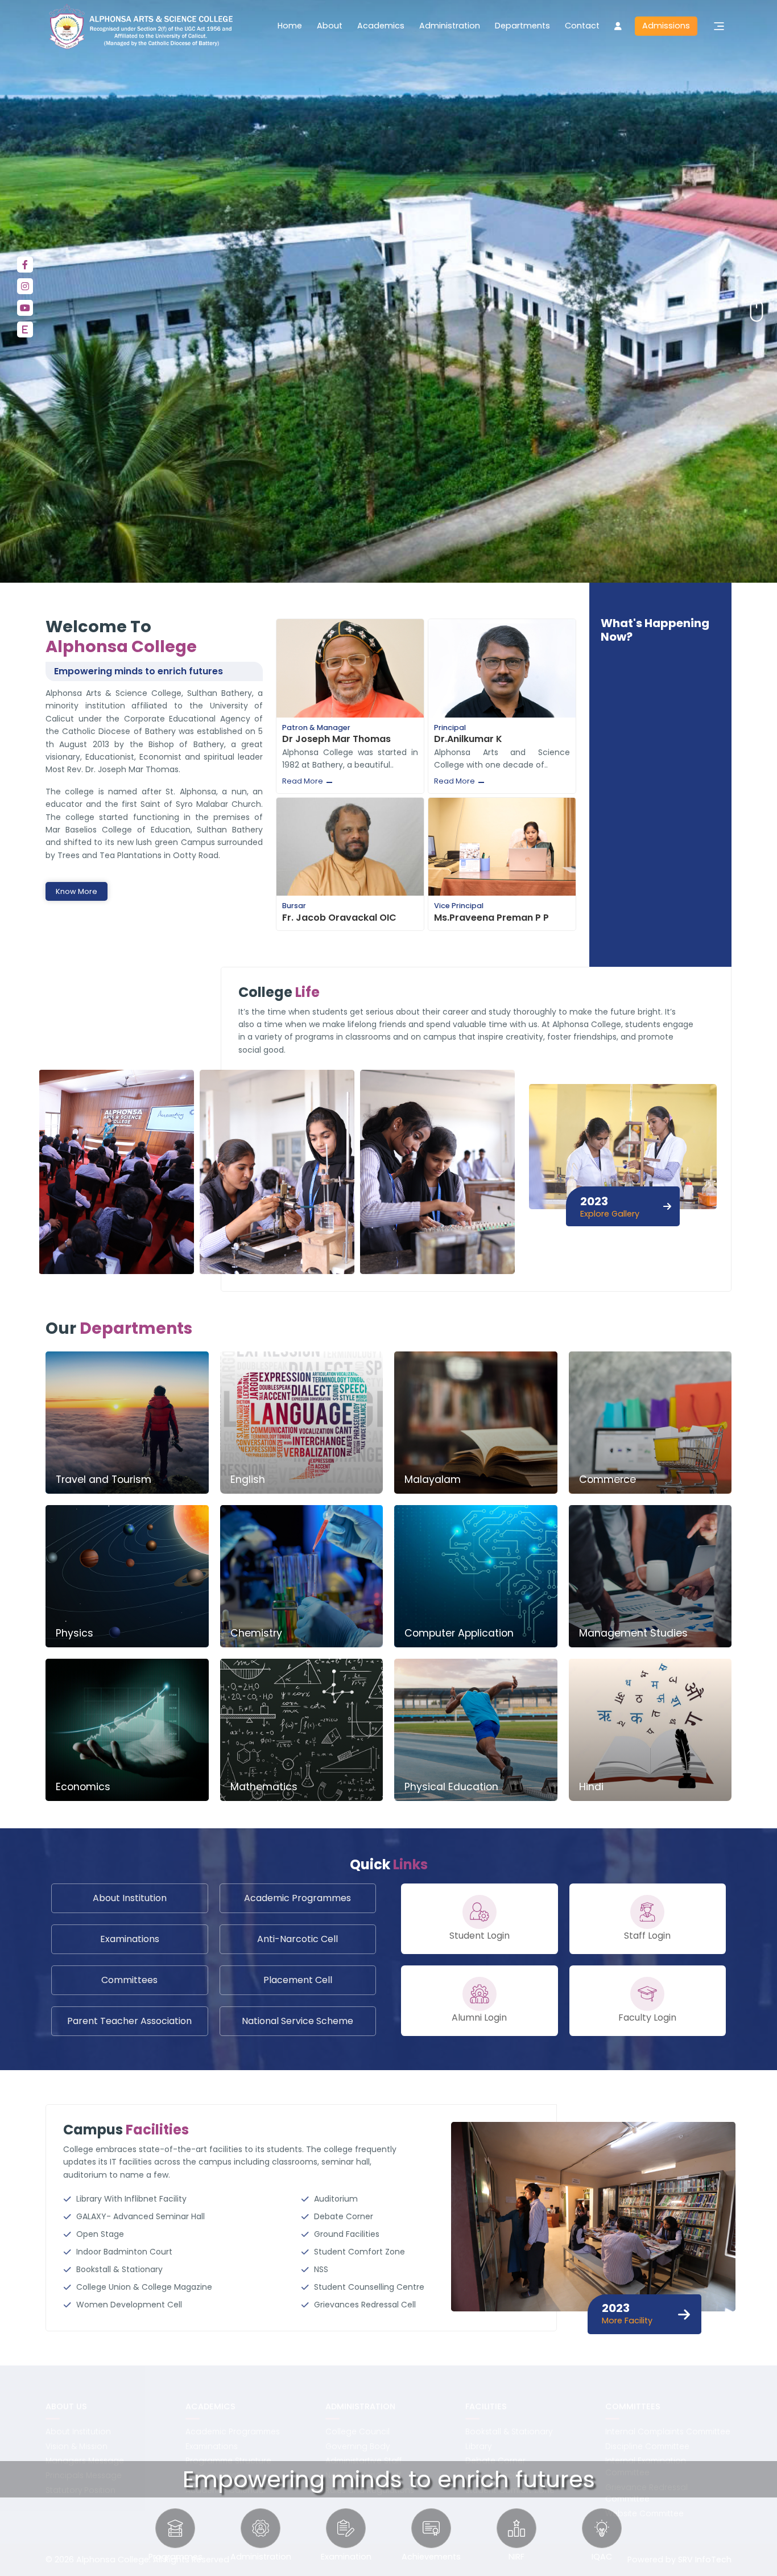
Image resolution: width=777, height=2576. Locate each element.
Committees (129, 1980)
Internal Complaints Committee (668, 2432)
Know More (77, 891)
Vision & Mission (77, 2447)
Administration (450, 26)
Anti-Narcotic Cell (297, 1939)
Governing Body (357, 2447)
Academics (381, 26)
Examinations (130, 1939)
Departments (522, 26)
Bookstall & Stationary (509, 2432)
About (330, 26)
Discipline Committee (647, 2447)
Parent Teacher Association (129, 2021)
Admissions (666, 26)
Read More (303, 781)
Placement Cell (298, 1980)
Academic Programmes (297, 1898)
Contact (582, 26)
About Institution (130, 1898)
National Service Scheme (297, 2021)
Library (478, 2447)
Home (290, 26)
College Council (357, 2432)
